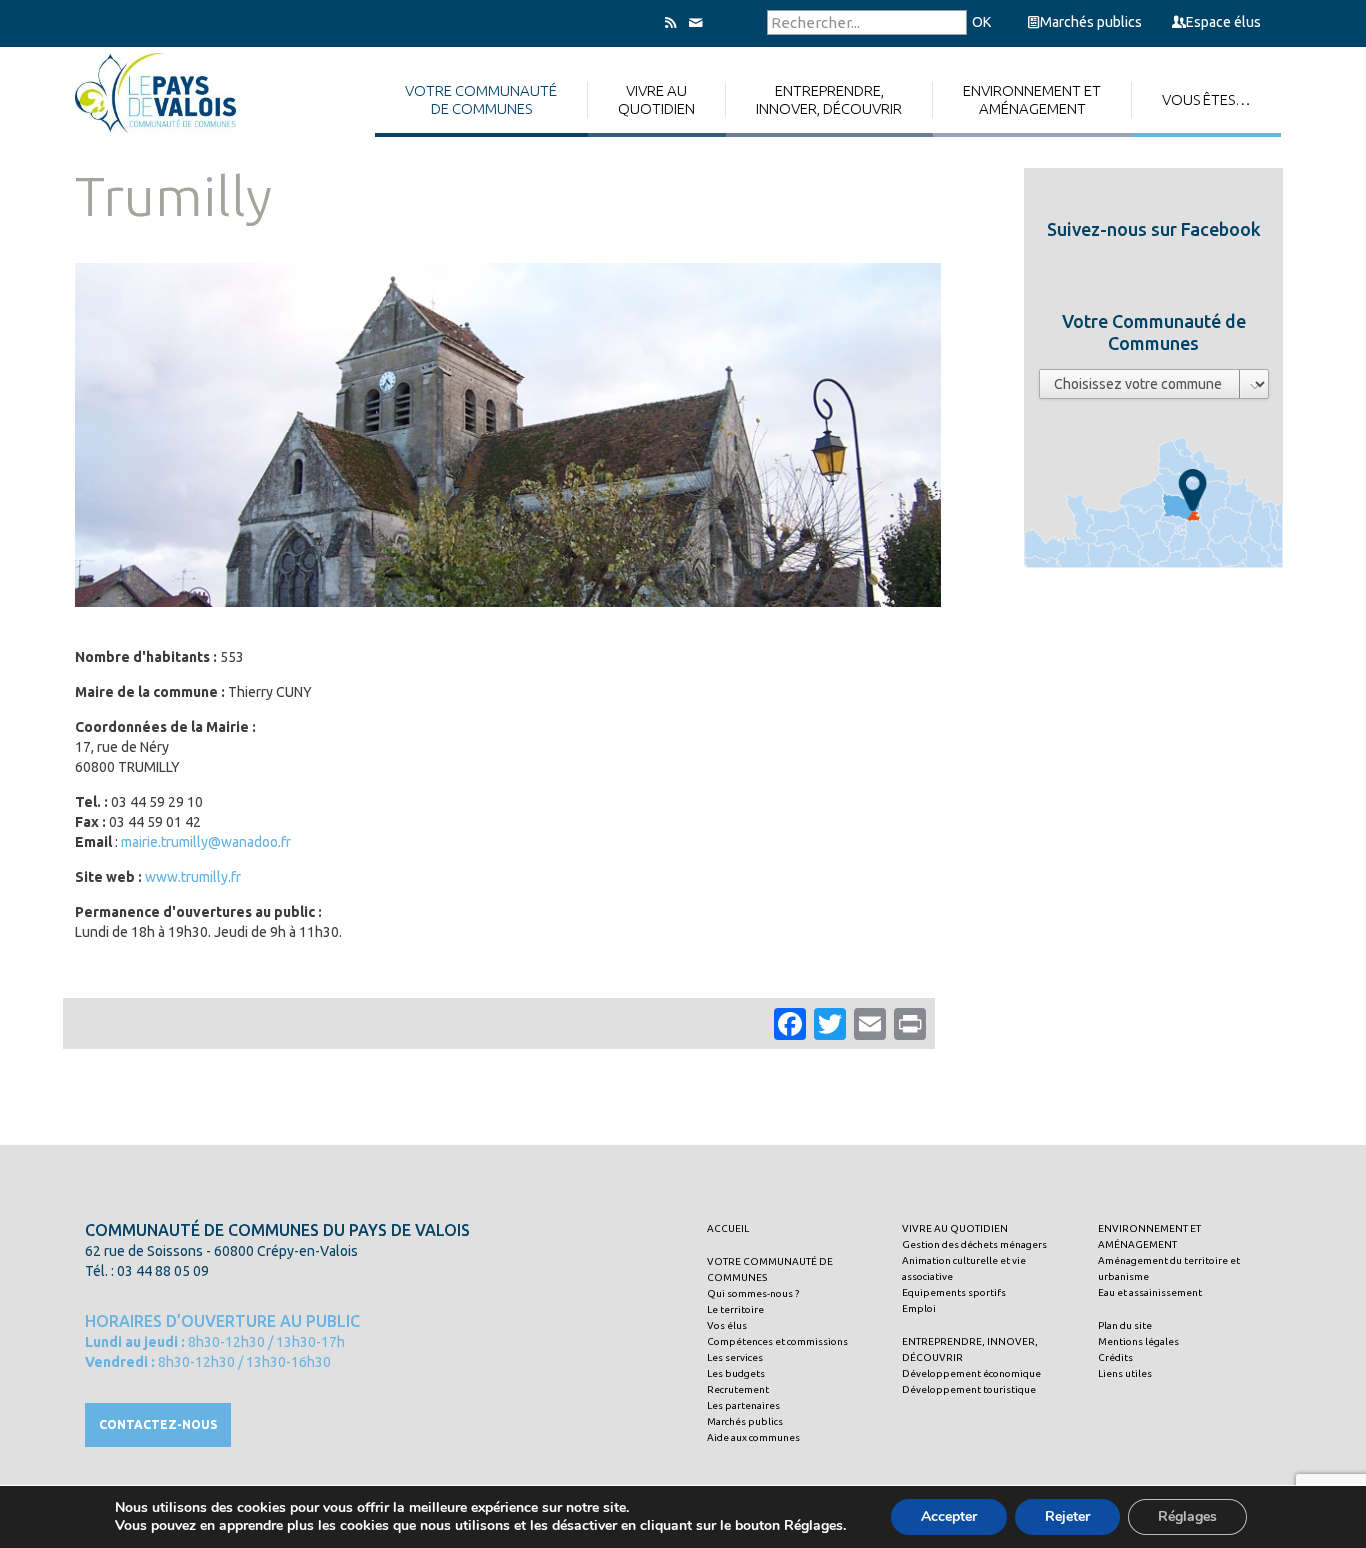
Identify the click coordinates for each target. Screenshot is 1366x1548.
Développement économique (971, 1373)
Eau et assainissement (1150, 1292)
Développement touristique (969, 1389)
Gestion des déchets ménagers (974, 1244)
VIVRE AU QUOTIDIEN (955, 1228)
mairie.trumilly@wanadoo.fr (206, 842)
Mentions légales (1138, 1341)
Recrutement (738, 1389)
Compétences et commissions (777, 1341)
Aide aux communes (753, 1437)
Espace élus (1223, 22)
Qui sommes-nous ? (753, 1293)
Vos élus (727, 1325)
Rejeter (1067, 1516)
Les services (735, 1357)
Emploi (919, 1308)
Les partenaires (743, 1405)
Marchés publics (1091, 22)
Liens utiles (1125, 1373)
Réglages (1187, 1516)
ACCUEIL (728, 1228)
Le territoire (735, 1309)
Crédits (1115, 1357)
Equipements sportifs (954, 1292)
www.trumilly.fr (193, 877)
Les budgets (736, 1373)
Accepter (949, 1516)
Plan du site (1125, 1325)
